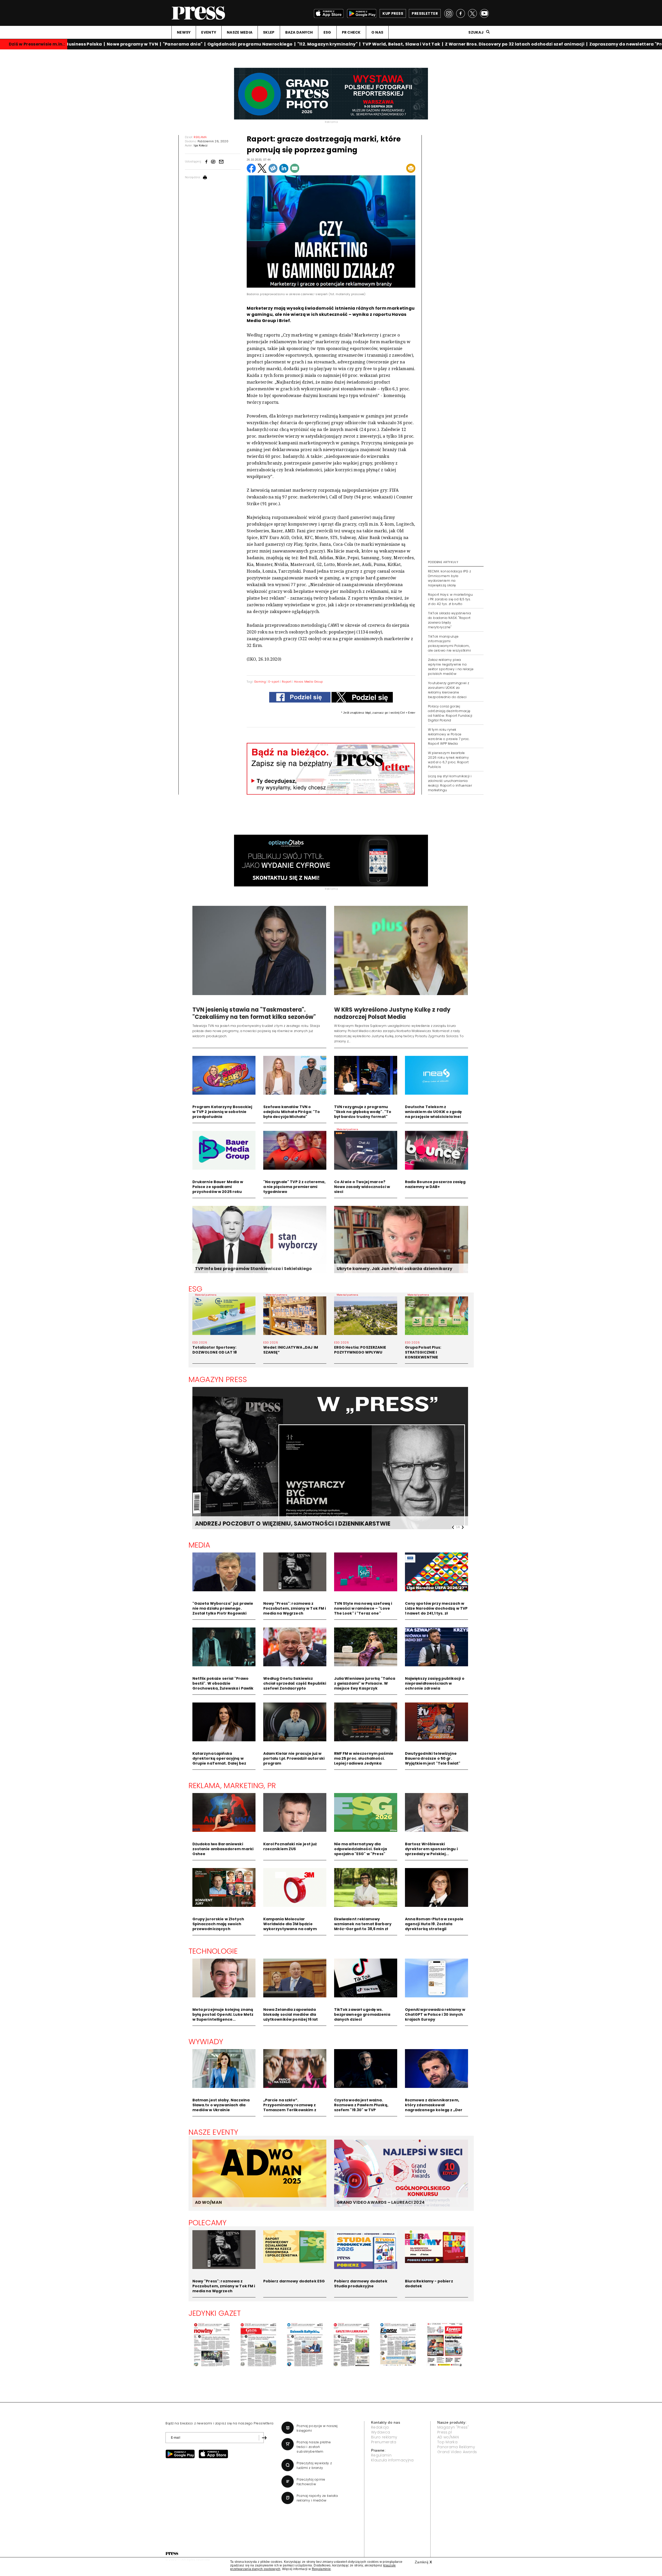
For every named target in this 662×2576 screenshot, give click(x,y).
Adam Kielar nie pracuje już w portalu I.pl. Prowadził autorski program (294, 1758)
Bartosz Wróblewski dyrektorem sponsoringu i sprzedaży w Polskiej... (431, 1849)
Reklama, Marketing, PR (232, 1786)
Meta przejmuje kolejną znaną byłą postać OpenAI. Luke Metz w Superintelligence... (223, 2014)
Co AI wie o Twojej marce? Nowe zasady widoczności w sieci (362, 1187)
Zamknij (423, 2562)
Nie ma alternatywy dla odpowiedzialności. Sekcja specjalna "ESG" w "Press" (361, 1849)
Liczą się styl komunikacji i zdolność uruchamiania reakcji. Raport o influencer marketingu (450, 783)
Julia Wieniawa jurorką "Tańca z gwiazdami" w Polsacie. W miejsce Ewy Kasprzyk (365, 1683)
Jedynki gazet (215, 2313)
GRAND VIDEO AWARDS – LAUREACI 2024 (381, 2202)
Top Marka (447, 2442)
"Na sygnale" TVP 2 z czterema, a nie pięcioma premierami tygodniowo (294, 1187)
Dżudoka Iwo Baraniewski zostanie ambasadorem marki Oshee (223, 1849)
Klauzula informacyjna (392, 2460)
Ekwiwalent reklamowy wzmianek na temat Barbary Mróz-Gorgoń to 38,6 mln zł (363, 1924)
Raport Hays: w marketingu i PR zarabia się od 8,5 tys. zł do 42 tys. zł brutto (450, 599)
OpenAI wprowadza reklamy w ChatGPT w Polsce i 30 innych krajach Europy (435, 2014)
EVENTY (209, 32)
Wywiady (206, 2042)
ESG (327, 32)
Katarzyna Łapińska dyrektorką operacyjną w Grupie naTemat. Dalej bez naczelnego (219, 1761)
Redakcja (380, 2427)
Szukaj (476, 32)
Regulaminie (321, 2569)
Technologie (213, 1951)
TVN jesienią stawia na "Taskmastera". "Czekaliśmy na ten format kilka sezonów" (254, 1013)
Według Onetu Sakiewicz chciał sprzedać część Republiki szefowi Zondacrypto (295, 1683)
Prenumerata (384, 2442)
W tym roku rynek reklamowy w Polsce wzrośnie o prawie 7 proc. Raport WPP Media (449, 737)
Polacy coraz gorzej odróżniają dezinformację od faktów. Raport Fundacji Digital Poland (450, 713)
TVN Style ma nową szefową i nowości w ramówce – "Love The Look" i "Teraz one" (363, 1608)
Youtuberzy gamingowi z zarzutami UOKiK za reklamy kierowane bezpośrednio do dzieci (449, 690)
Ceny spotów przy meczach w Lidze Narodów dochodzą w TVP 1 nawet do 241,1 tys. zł (436, 1608)
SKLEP (269, 32)
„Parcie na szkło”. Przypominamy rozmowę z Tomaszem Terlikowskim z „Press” (290, 2107)
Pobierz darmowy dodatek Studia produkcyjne (361, 2284)
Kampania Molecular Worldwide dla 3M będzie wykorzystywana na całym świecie (290, 1926)
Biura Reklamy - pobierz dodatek (429, 2284)
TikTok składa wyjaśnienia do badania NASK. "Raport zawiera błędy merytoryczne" (449, 620)
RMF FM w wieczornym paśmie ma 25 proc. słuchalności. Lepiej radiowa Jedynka (364, 1758)
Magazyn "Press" (453, 2427)
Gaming (260, 682)
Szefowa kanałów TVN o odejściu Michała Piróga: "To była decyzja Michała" (292, 1112)
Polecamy (208, 2223)
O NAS (377, 32)
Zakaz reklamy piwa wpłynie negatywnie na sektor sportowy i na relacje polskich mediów (451, 667)
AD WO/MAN (208, 2202)
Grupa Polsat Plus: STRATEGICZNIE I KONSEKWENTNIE (423, 1352)
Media (200, 1545)
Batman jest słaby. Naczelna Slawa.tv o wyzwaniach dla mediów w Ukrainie (221, 2105)
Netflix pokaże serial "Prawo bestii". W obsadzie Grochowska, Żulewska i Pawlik (223, 1683)
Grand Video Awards (457, 2452)
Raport (287, 682)
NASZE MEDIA (240, 32)
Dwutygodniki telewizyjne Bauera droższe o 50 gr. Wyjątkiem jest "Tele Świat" (433, 1758)
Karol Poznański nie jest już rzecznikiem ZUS (290, 1846)
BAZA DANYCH (299, 32)
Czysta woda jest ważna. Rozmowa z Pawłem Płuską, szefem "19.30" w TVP (361, 2105)
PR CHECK (351, 32)
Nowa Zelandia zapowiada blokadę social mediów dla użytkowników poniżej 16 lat (291, 2014)
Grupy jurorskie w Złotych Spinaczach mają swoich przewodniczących (218, 1924)
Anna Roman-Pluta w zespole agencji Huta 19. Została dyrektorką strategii (434, 1924)
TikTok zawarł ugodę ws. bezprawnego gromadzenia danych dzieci (362, 2014)
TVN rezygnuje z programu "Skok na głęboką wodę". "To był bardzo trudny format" (363, 1112)
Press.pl (445, 2432)
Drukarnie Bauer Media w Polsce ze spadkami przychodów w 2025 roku (218, 1187)
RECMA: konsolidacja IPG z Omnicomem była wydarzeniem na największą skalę (449, 578)
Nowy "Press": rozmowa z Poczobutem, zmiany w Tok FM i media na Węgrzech (295, 1608)
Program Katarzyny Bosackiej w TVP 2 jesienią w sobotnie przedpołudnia (222, 1112)
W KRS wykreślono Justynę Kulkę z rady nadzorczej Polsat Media (392, 1013)
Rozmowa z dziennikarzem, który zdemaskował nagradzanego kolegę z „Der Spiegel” (434, 2107)
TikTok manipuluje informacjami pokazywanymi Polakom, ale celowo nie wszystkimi (449, 643)
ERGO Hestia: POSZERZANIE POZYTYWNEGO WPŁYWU (360, 1350)
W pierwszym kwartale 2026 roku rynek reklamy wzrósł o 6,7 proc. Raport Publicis (448, 760)
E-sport (274, 682)
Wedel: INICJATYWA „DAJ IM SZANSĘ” (291, 1350)
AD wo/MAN (448, 2437)
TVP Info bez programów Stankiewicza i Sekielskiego (254, 1269)
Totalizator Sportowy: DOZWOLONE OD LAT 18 (215, 1350)
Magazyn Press (218, 1379)
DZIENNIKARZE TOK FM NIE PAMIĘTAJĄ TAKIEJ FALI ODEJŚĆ (279, 1524)
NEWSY (184, 32)
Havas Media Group (308, 682)
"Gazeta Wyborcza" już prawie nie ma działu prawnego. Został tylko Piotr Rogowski (223, 1608)
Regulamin (381, 2455)
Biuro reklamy (384, 2437)
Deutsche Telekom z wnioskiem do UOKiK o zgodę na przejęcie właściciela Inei (434, 1112)
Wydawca (381, 2432)
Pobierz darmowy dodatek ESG (294, 2281)
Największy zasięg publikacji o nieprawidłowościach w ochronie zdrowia (435, 1683)
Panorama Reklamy (456, 2447)
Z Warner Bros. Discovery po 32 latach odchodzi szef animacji (482, 44)
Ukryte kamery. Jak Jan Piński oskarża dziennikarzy (395, 1269)
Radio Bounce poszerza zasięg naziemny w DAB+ (435, 1184)
